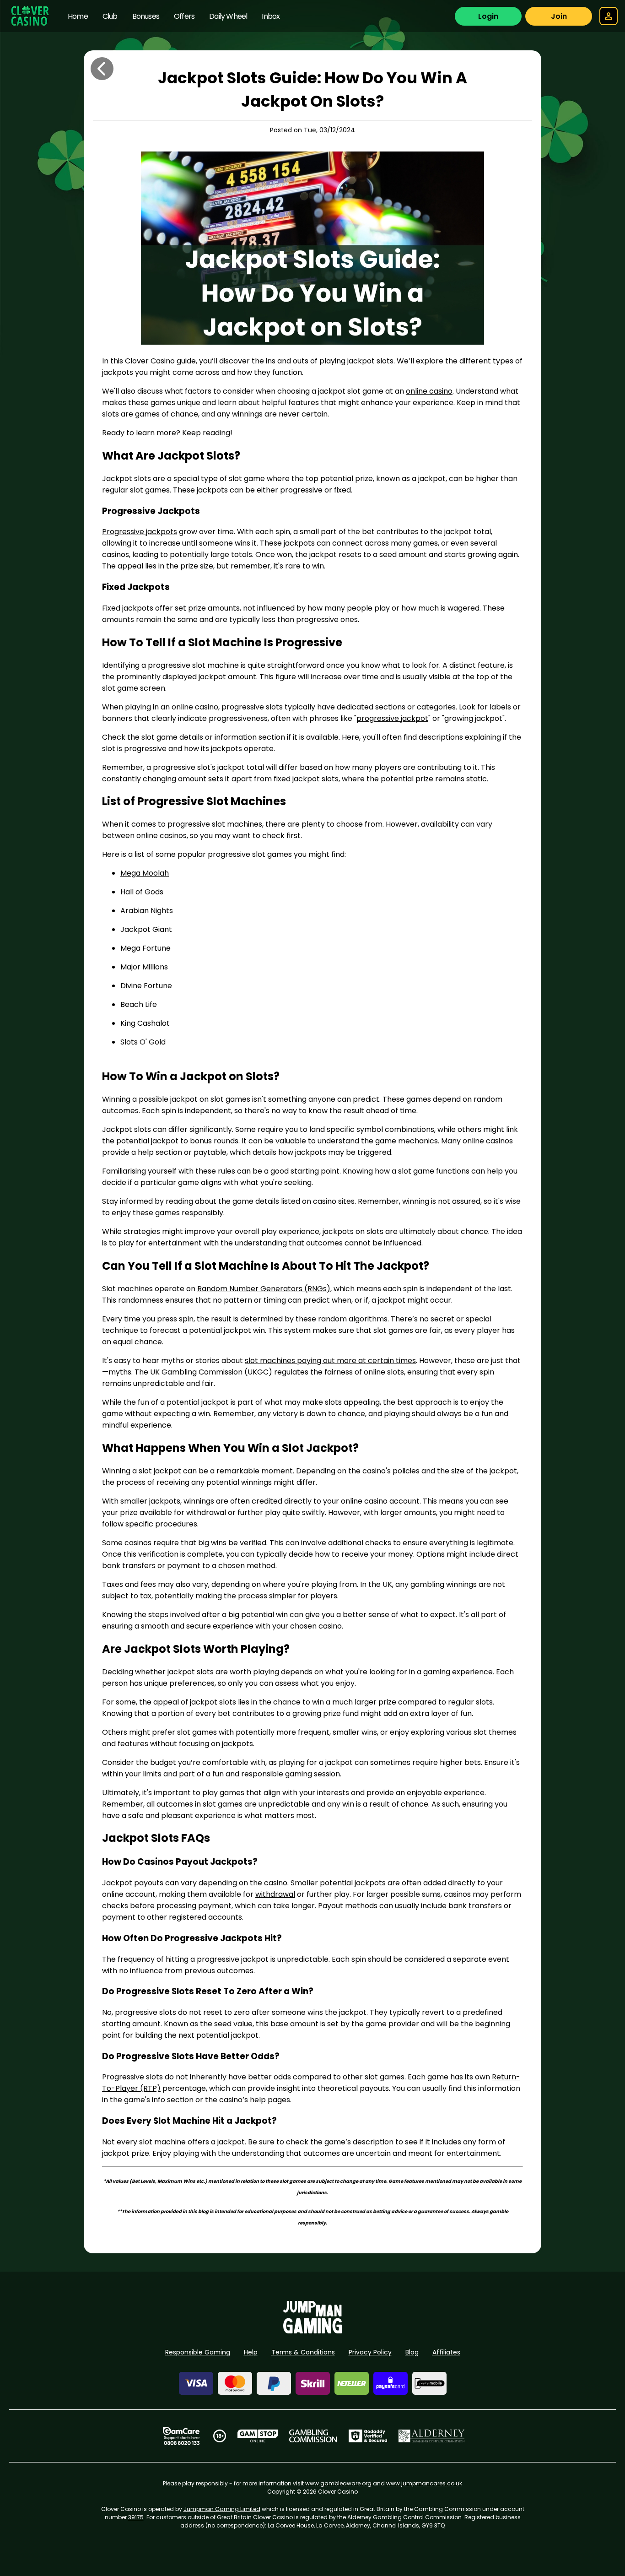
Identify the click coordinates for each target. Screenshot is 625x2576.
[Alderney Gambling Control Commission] (432, 2436)
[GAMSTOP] (258, 2436)
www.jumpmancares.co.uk (424, 2483)
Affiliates (446, 2352)
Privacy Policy (370, 2352)
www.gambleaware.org (338, 2483)
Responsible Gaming (198, 2352)
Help (251, 2352)
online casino (429, 391)
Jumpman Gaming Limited (222, 2509)
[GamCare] (181, 2436)
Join (559, 16)
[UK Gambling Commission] (313, 2436)
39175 (136, 2517)
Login (488, 16)
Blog (412, 2352)
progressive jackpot (392, 718)
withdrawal (275, 1894)
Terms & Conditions (303, 2352)
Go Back (102, 69)
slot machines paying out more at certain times (330, 1361)
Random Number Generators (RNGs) (264, 1289)
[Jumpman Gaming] (312, 2331)
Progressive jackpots (140, 532)
